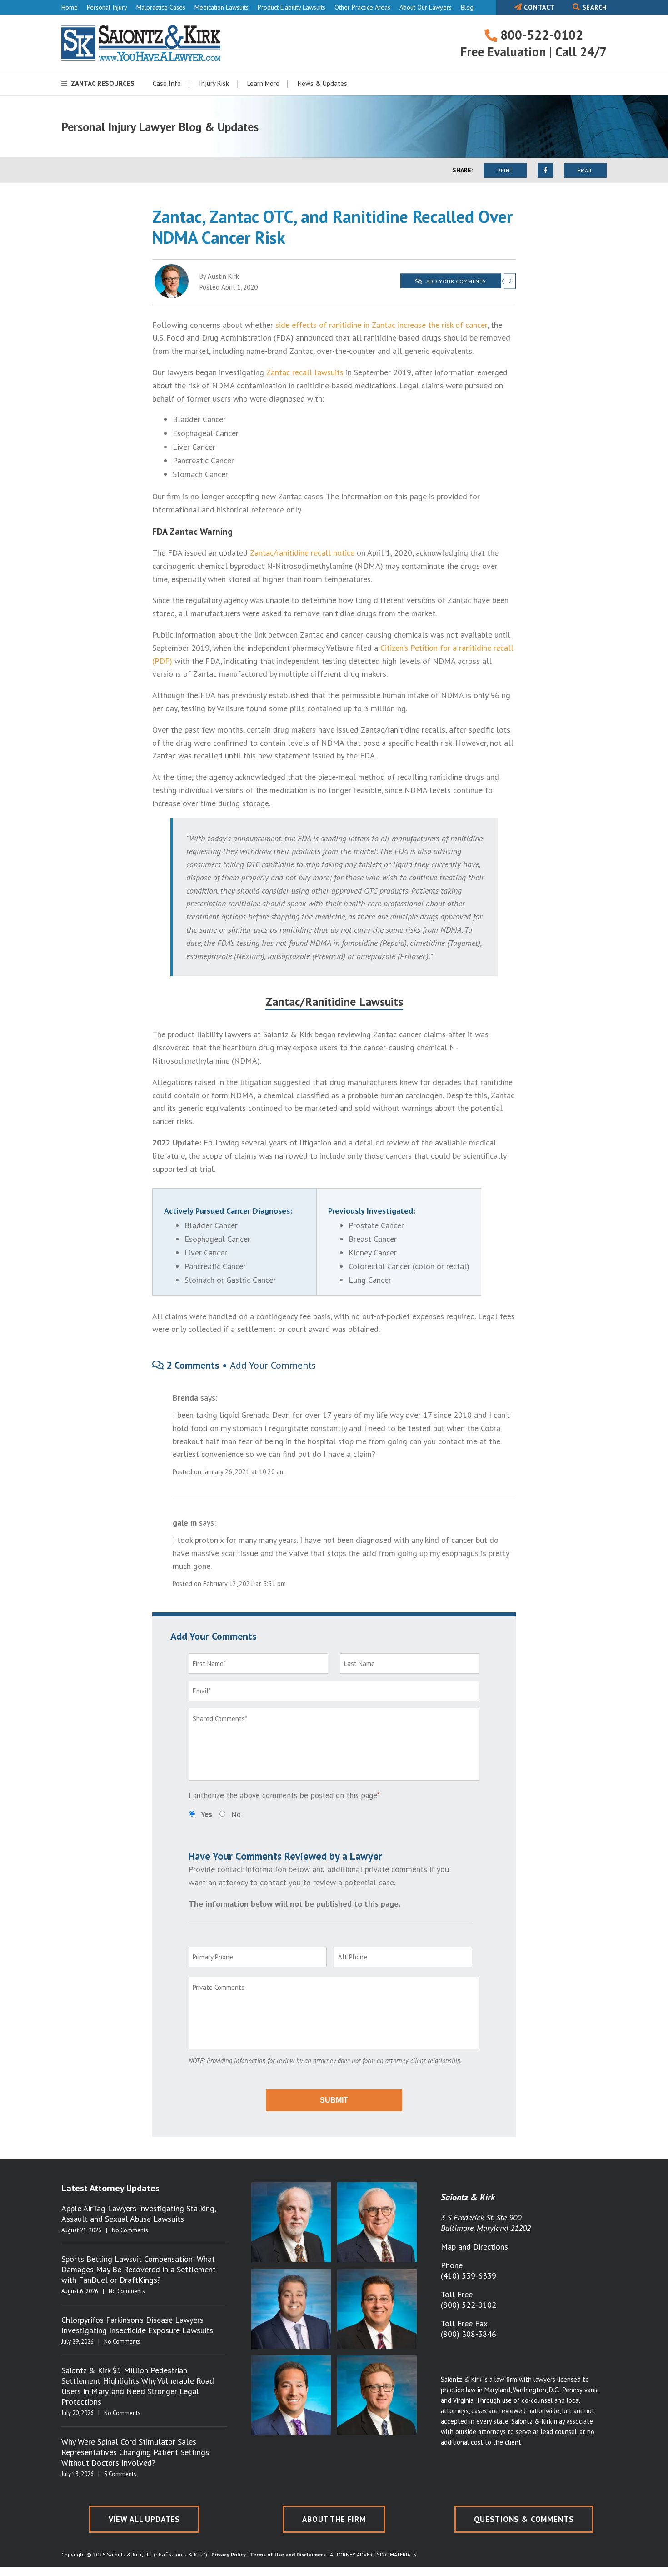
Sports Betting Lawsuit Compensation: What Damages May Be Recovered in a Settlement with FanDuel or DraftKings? (139, 2269)
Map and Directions (474, 2247)
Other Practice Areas (362, 7)
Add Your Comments (273, 1365)
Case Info (167, 83)
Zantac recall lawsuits (305, 372)
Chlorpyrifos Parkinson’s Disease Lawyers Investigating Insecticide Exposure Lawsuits (137, 2325)
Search (593, 7)
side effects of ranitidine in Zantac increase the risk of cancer (381, 325)
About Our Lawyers (426, 7)
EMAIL (585, 170)
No (236, 1814)
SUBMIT (334, 2100)
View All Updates (145, 2519)
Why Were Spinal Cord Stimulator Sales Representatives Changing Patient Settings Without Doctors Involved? (135, 2452)
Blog (467, 7)
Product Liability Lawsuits (292, 7)
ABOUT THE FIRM (334, 2519)
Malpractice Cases (161, 7)
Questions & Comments (524, 2519)
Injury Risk (214, 83)
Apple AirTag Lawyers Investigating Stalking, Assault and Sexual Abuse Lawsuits (139, 2214)
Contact (538, 7)
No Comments (130, 2230)
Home (70, 7)
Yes (207, 1814)
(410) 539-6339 (469, 2276)
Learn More (263, 83)
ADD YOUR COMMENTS (455, 281)
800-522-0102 (540, 35)
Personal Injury (107, 7)
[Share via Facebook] (545, 171)
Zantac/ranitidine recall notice (302, 553)
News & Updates (322, 83)
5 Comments (120, 2474)
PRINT (505, 170)
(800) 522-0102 (469, 2305)
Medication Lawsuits (222, 7)
